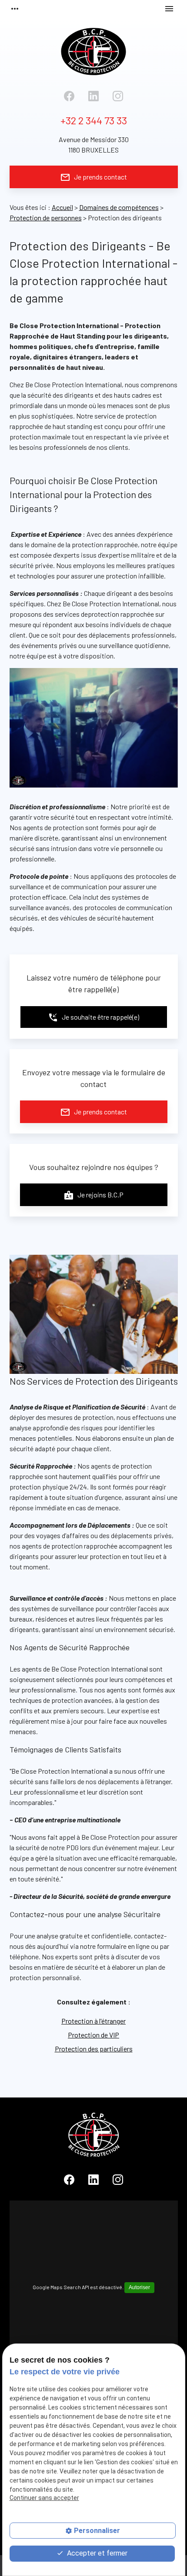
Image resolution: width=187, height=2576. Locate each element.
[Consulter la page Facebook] (69, 96)
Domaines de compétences (119, 207)
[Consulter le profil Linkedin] (93, 96)
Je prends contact (93, 177)
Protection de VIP (93, 2035)
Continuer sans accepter (44, 2498)
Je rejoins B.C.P (93, 1195)
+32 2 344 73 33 (94, 120)
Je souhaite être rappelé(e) (93, 1017)
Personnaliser (97, 2531)
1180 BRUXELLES (94, 145)
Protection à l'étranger (93, 2021)
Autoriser (139, 2287)
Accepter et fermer (96, 2553)
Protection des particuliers (94, 2049)
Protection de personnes (46, 218)
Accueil (62, 207)
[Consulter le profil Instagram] (118, 96)
